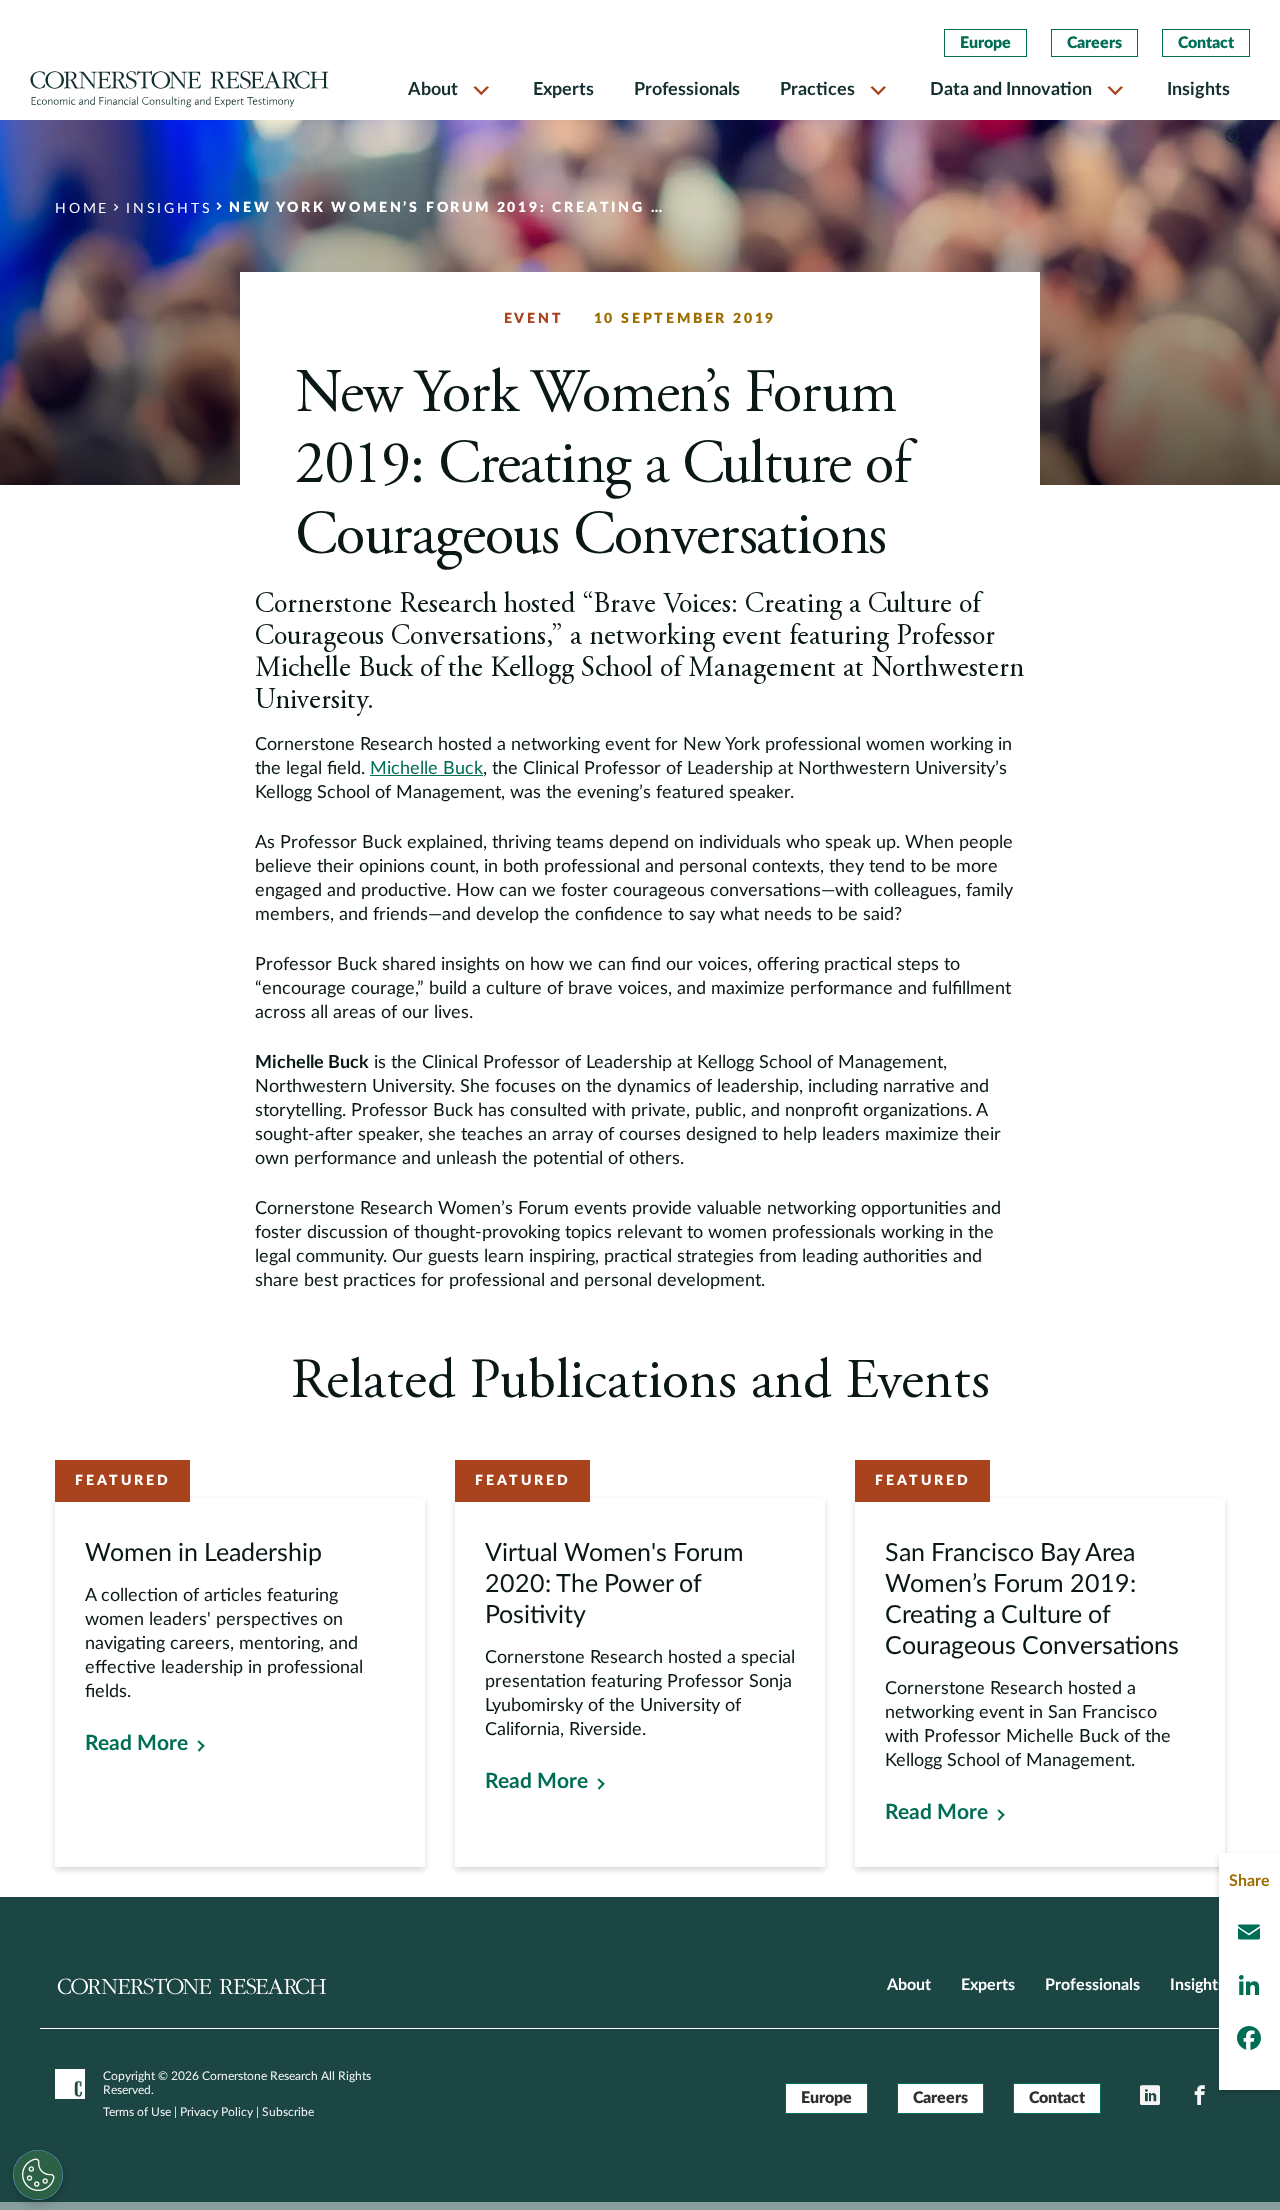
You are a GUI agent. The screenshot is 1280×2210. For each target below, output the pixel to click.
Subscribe (288, 2112)
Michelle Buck (426, 769)
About (433, 90)
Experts (563, 90)
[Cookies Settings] (38, 2175)
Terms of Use (137, 2112)
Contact (1206, 43)
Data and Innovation (1011, 90)
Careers (1094, 43)
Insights (1198, 90)
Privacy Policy (216, 2112)
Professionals (687, 90)
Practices (817, 90)
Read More (136, 1743)
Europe (985, 43)
